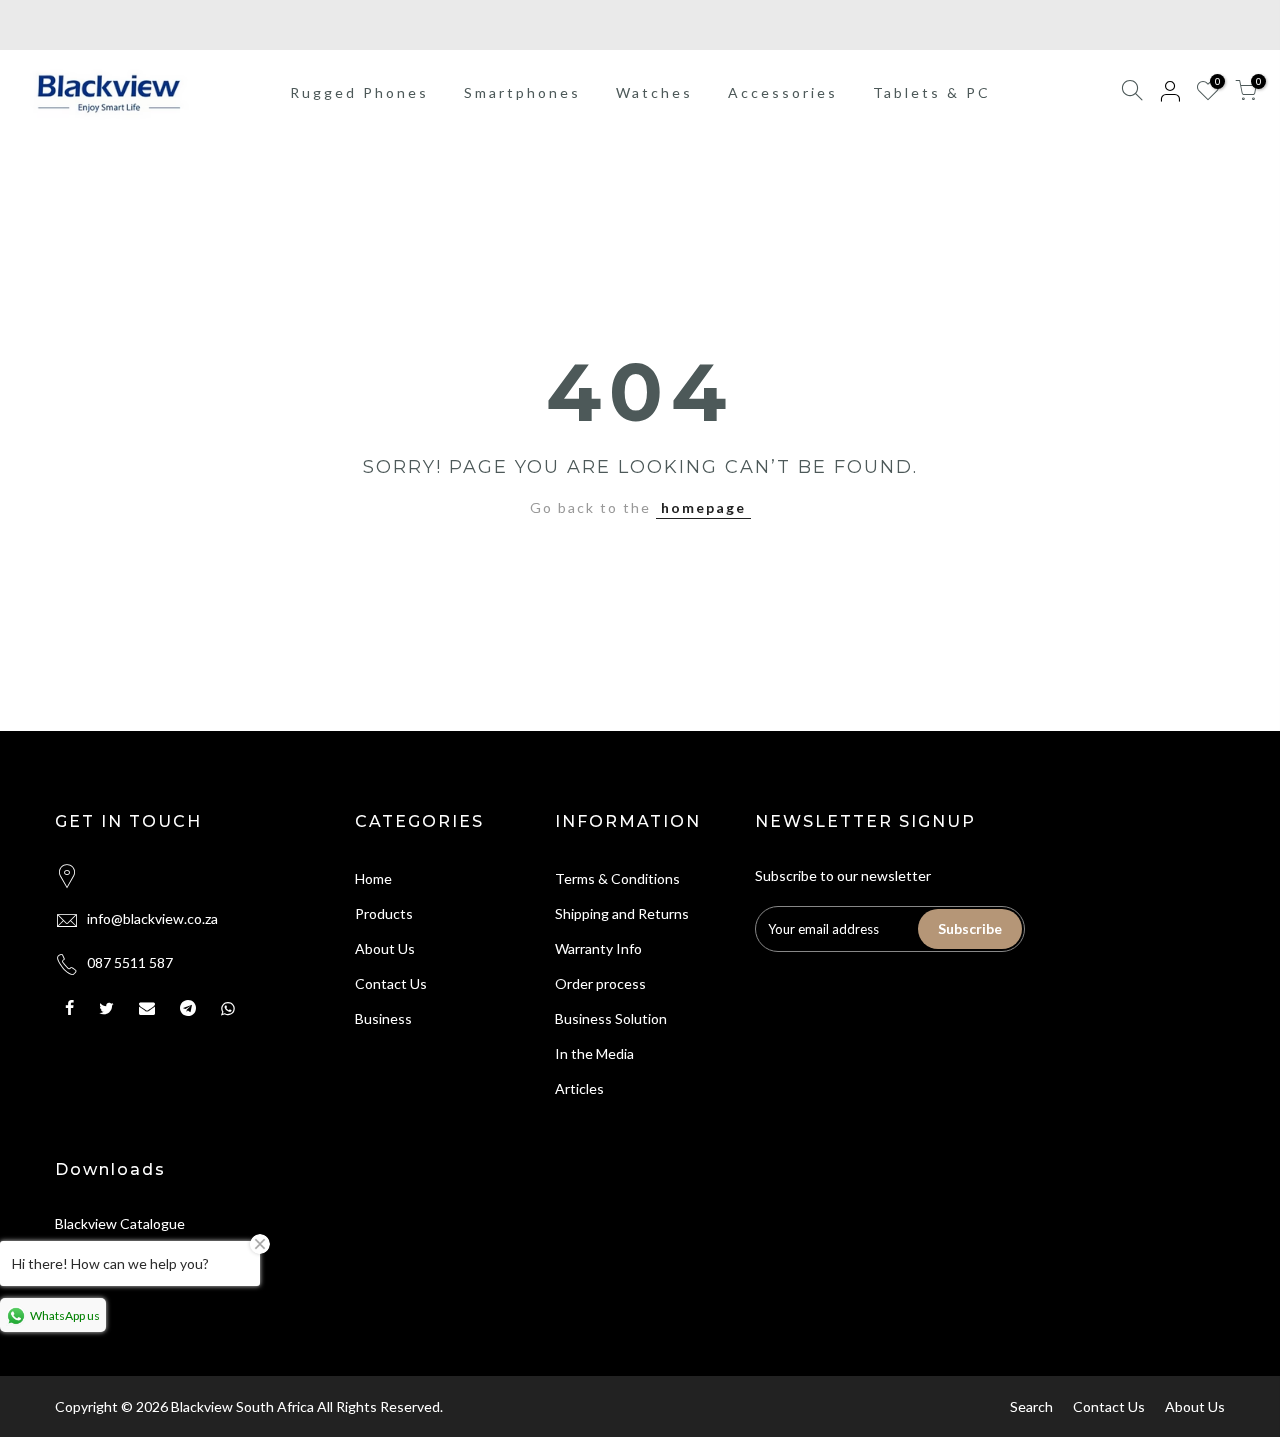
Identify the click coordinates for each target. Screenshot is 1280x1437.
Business (383, 1018)
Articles (579, 1088)
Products (384, 913)
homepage (703, 507)
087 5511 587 (130, 962)
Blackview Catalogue (120, 1223)
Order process (600, 983)
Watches (654, 92)
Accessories (783, 92)
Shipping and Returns (622, 913)
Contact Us (391, 983)
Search (1031, 1406)
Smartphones (522, 92)
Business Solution (611, 1018)
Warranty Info (598, 948)
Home (373, 878)
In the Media (594, 1053)
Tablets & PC (932, 92)
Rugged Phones (359, 92)
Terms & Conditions (617, 878)
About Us (385, 948)
